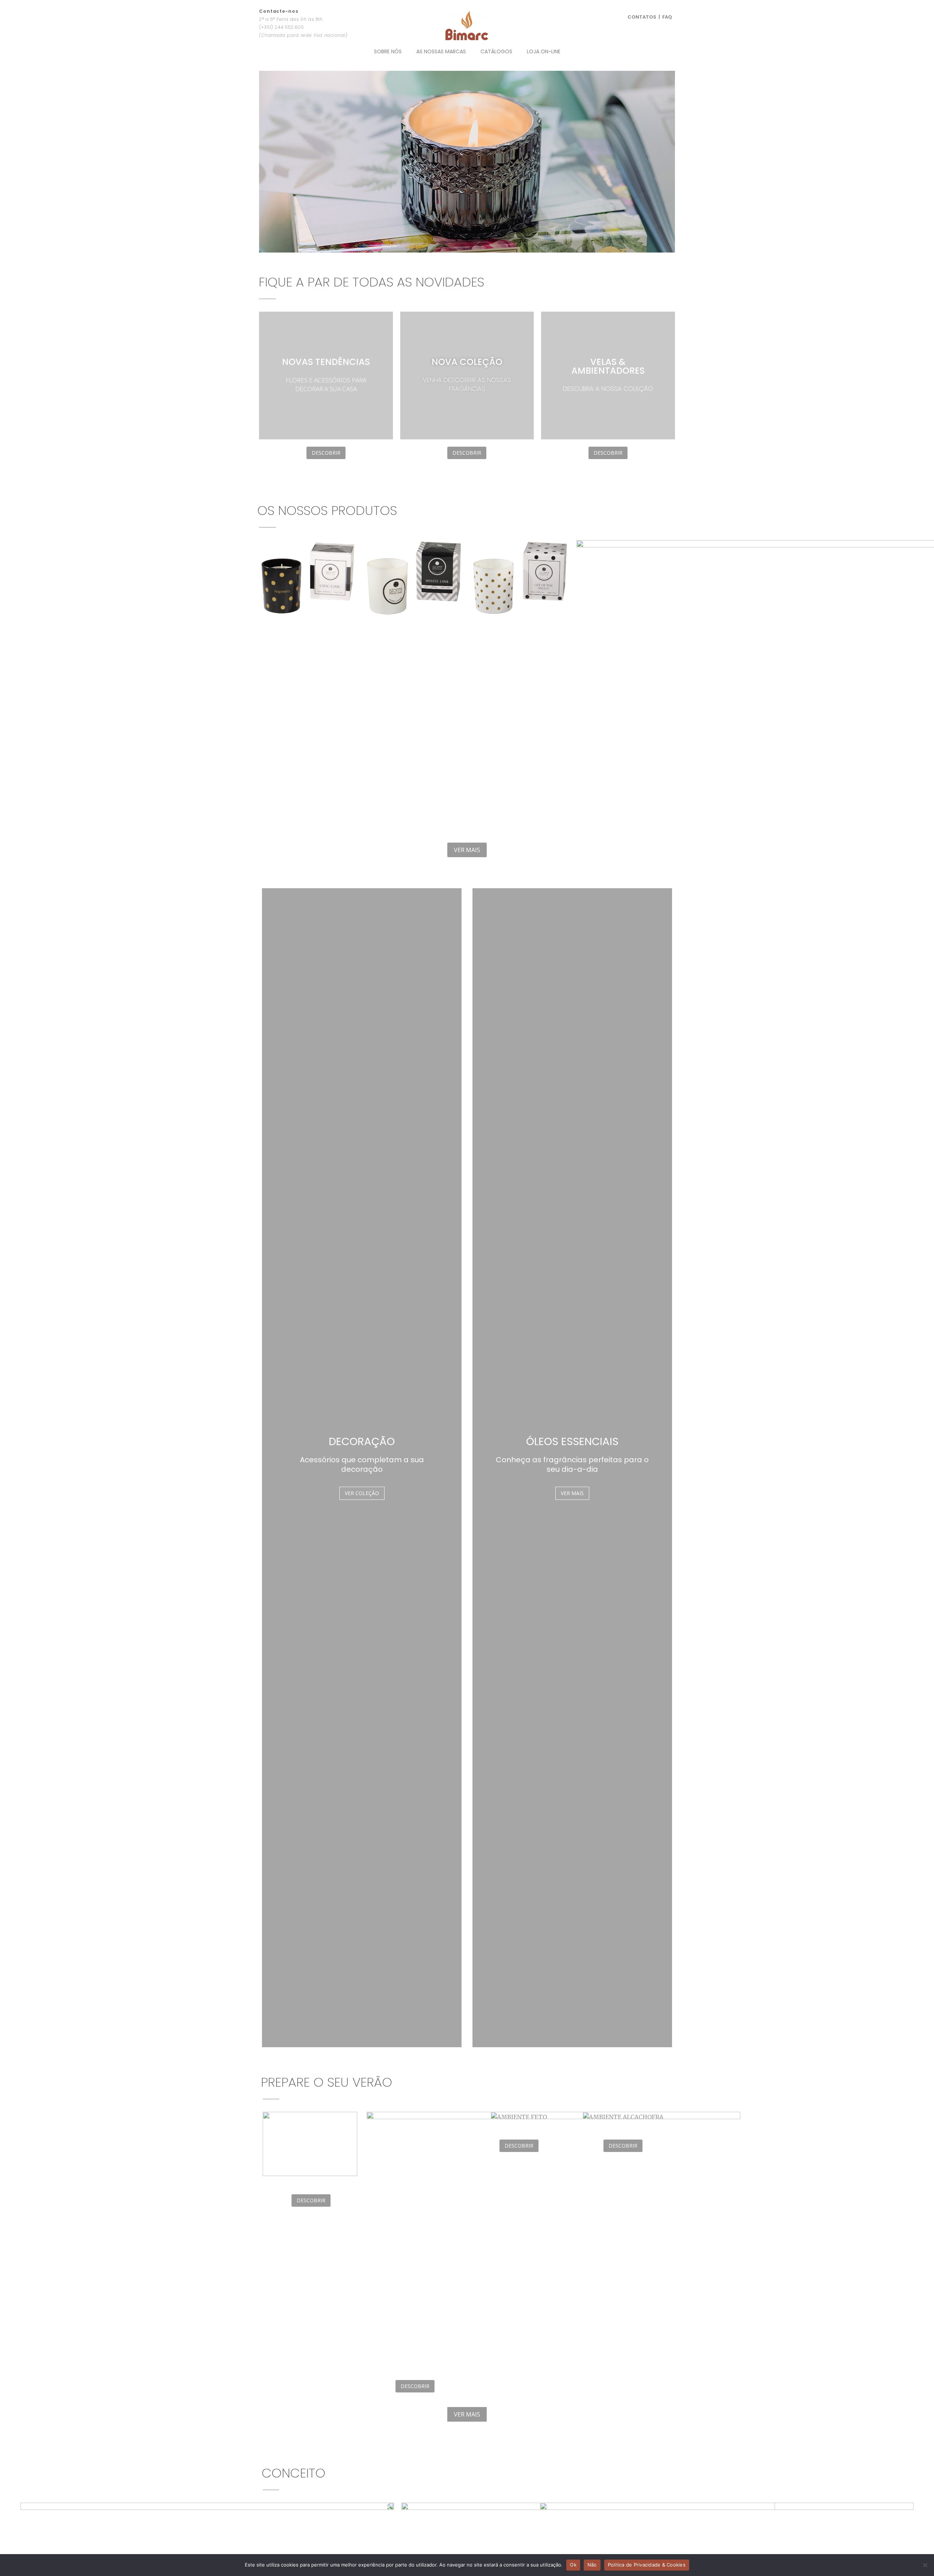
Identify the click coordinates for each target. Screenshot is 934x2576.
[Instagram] (656, 9)
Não (592, 2565)
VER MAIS (572, 1493)
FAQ (667, 17)
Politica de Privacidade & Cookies (647, 2565)
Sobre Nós (388, 51)
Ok (573, 2565)
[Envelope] (669, 9)
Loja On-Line (544, 51)
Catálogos (496, 51)
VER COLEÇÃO (362, 1493)
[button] (266, 161)
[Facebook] (644, 9)
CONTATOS (642, 17)
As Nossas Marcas (441, 51)
